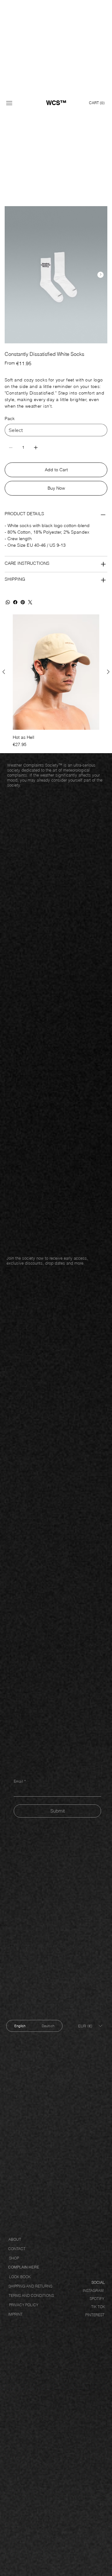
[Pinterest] (23, 602)
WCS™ (56, 103)
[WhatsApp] (8, 602)
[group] (56, 681)
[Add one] (36, 448)
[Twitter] (30, 602)
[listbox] (90, 2026)
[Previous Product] (4, 672)
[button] (97, 103)
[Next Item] (100, 275)
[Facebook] (15, 602)
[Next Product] (108, 672)
